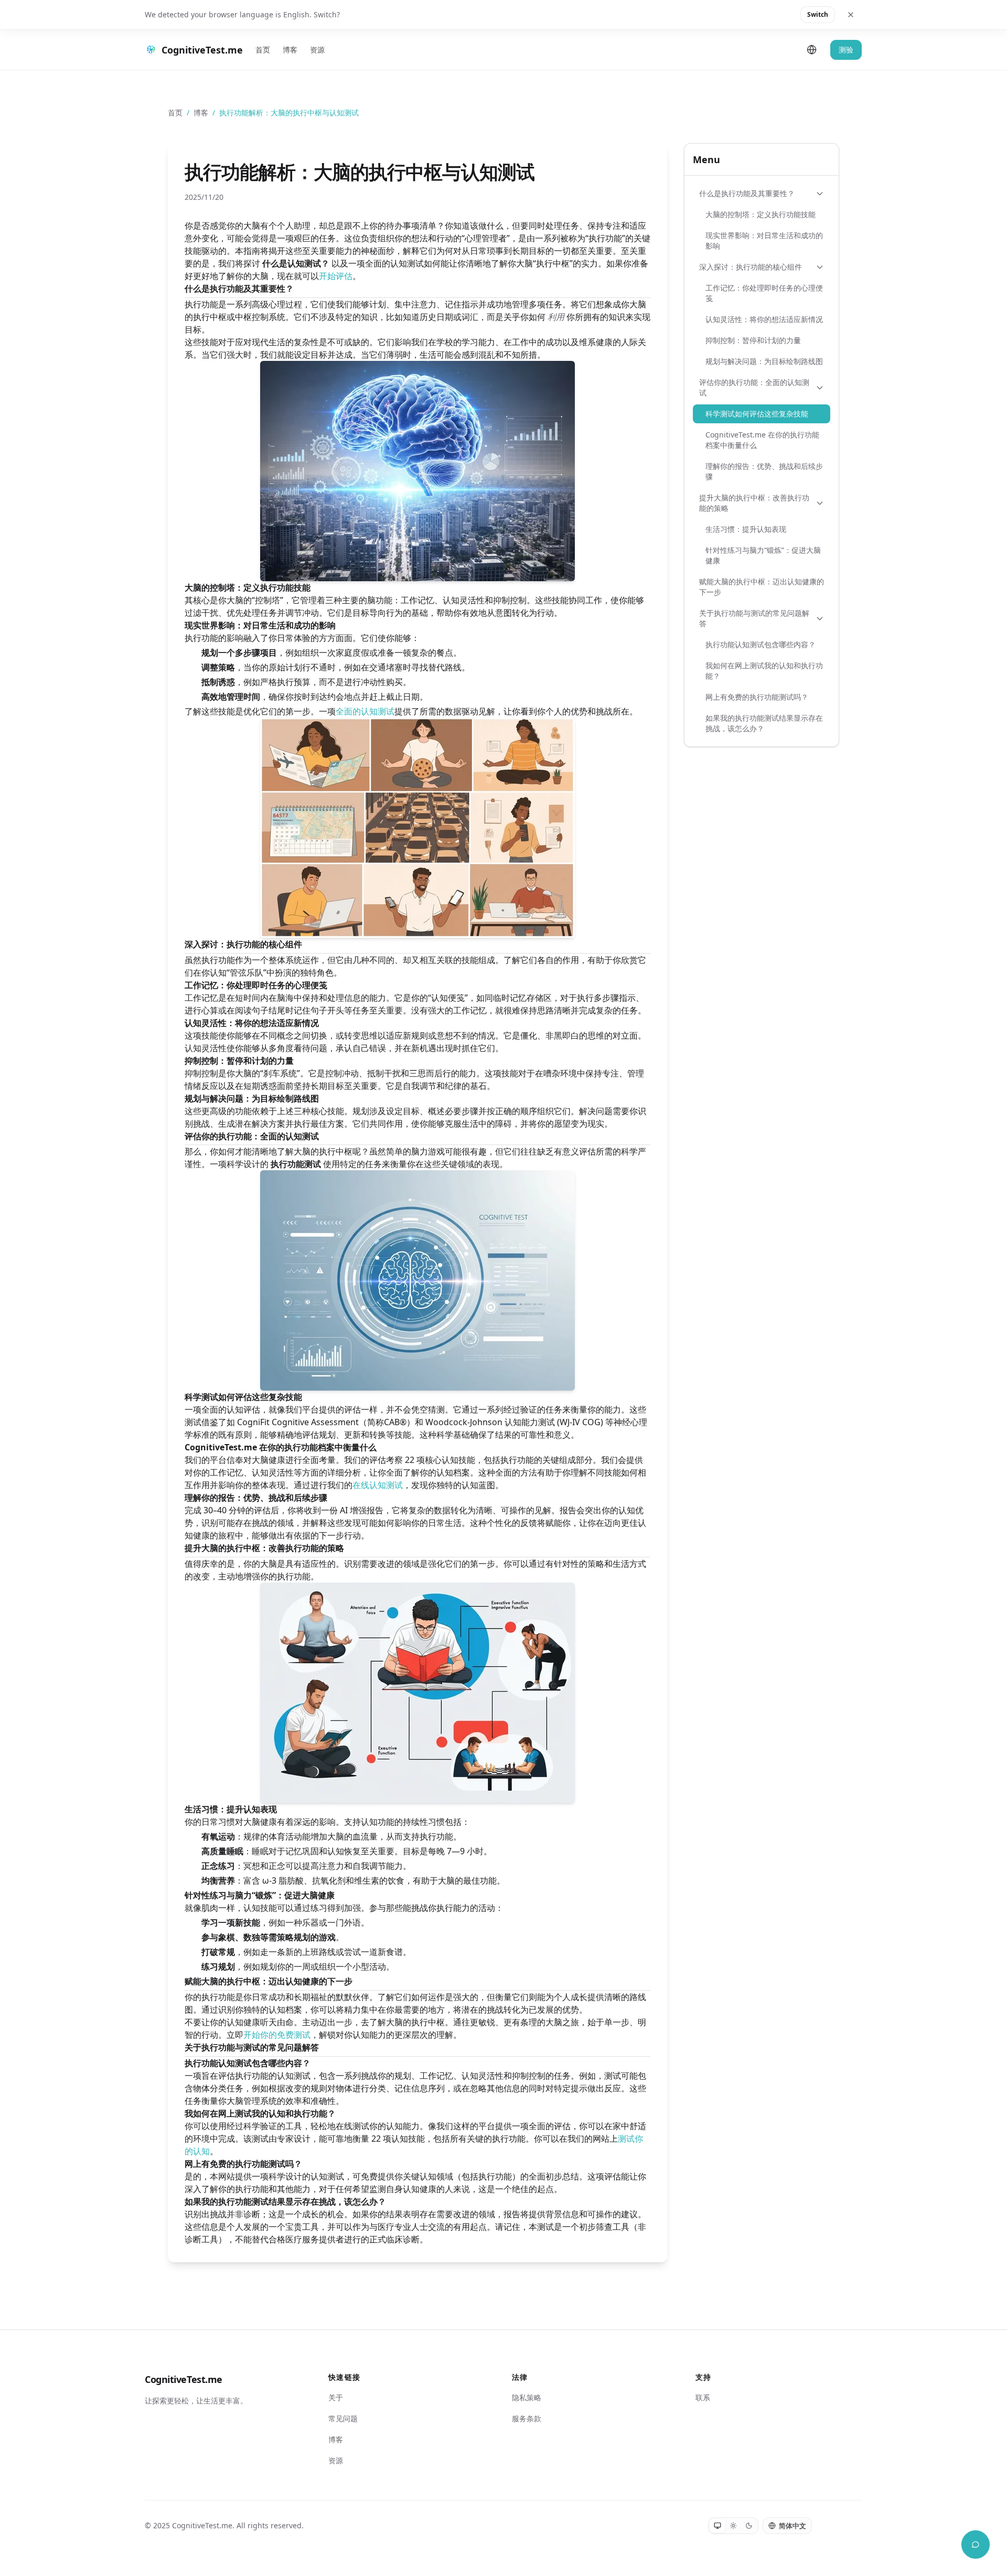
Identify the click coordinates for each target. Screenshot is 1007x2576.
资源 (317, 50)
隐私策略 (527, 2397)
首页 (263, 50)
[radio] (717, 2526)
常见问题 (343, 2418)
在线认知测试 (378, 1485)
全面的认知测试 (365, 711)
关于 (336, 2397)
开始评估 (336, 276)
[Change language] (812, 50)
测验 (846, 50)
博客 (290, 50)
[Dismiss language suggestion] (851, 15)
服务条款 (527, 2418)
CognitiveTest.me (184, 2379)
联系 (703, 2397)
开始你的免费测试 (277, 2035)
